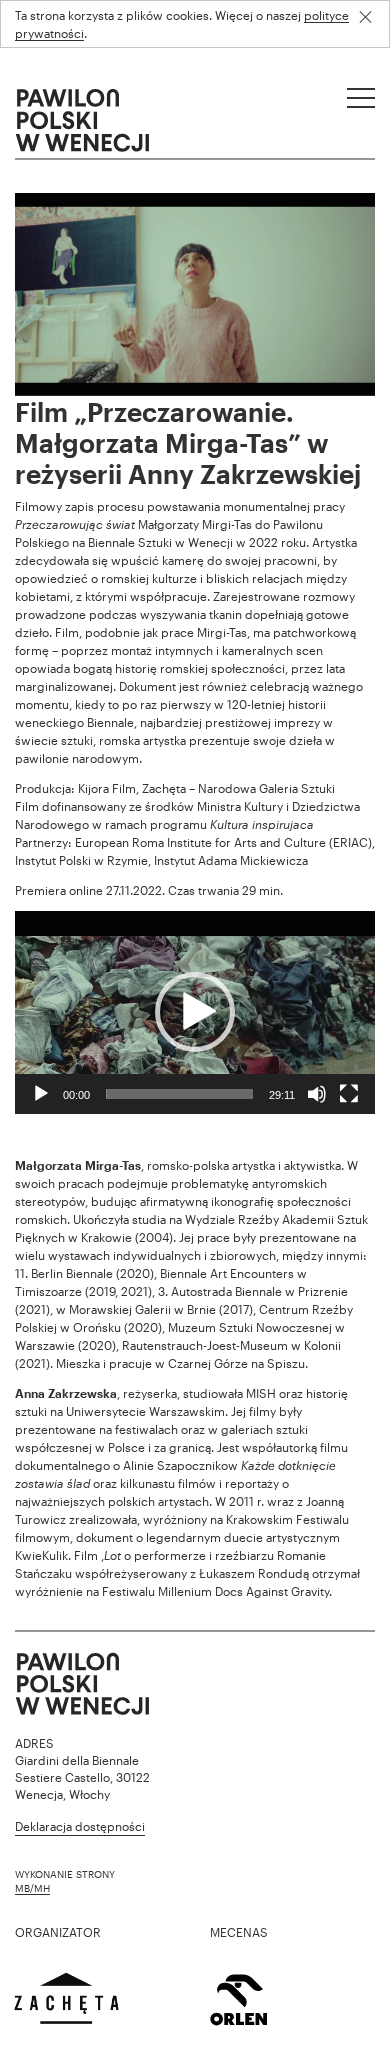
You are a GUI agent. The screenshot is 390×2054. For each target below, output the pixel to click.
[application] (195, 1012)
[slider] (179, 1094)
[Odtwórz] (41, 1094)
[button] (195, 1012)
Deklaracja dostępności (80, 1826)
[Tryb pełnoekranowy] (349, 1094)
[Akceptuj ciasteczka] (373, 17)
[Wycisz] (317, 1094)
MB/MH (32, 1888)
